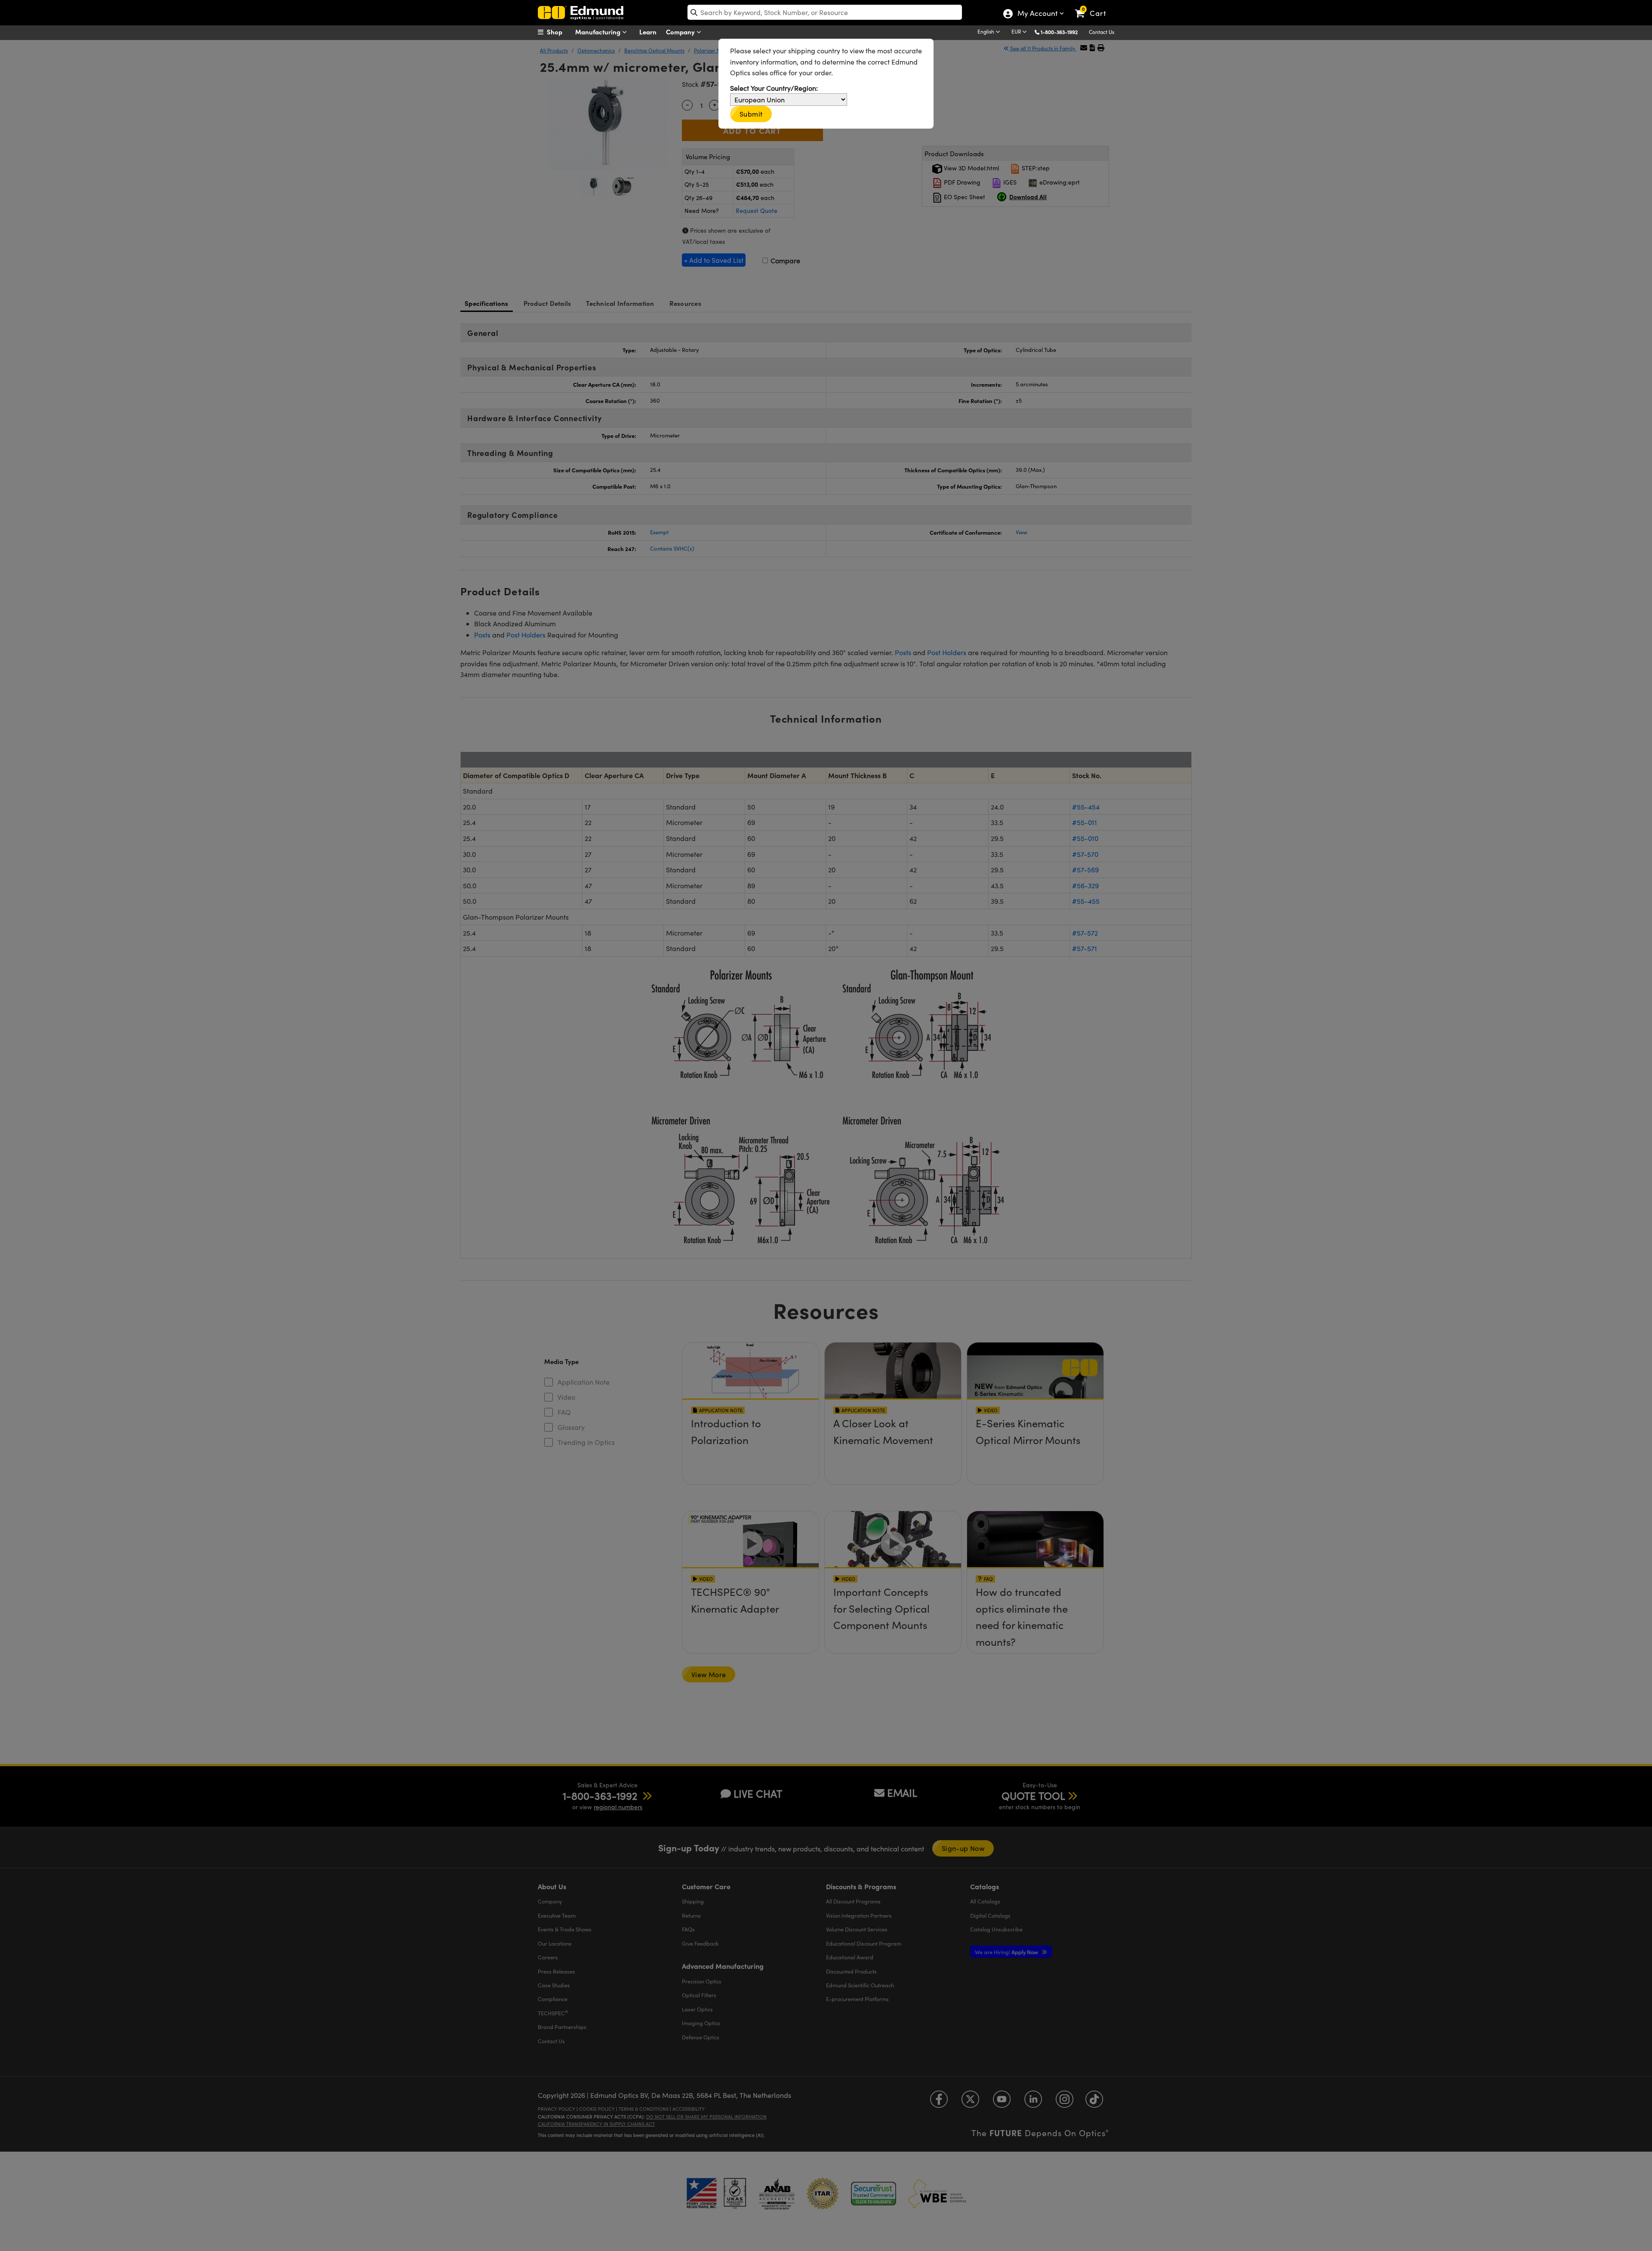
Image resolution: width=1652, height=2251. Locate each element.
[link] (1094, 6)
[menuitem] (559, 32)
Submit (751, 114)
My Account (1037, 14)
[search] (825, 12)
